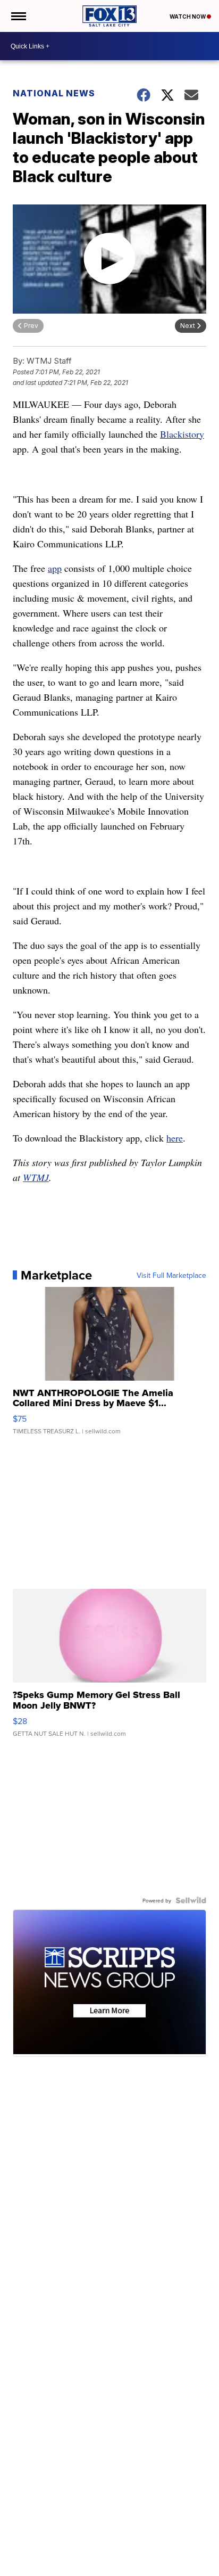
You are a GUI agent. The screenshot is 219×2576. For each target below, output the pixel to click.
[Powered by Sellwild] (191, 1900)
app (55, 568)
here (175, 1138)
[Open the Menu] (18, 16)
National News (54, 93)
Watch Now (188, 17)
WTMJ (36, 1177)
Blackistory (182, 434)
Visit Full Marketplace (171, 1275)
